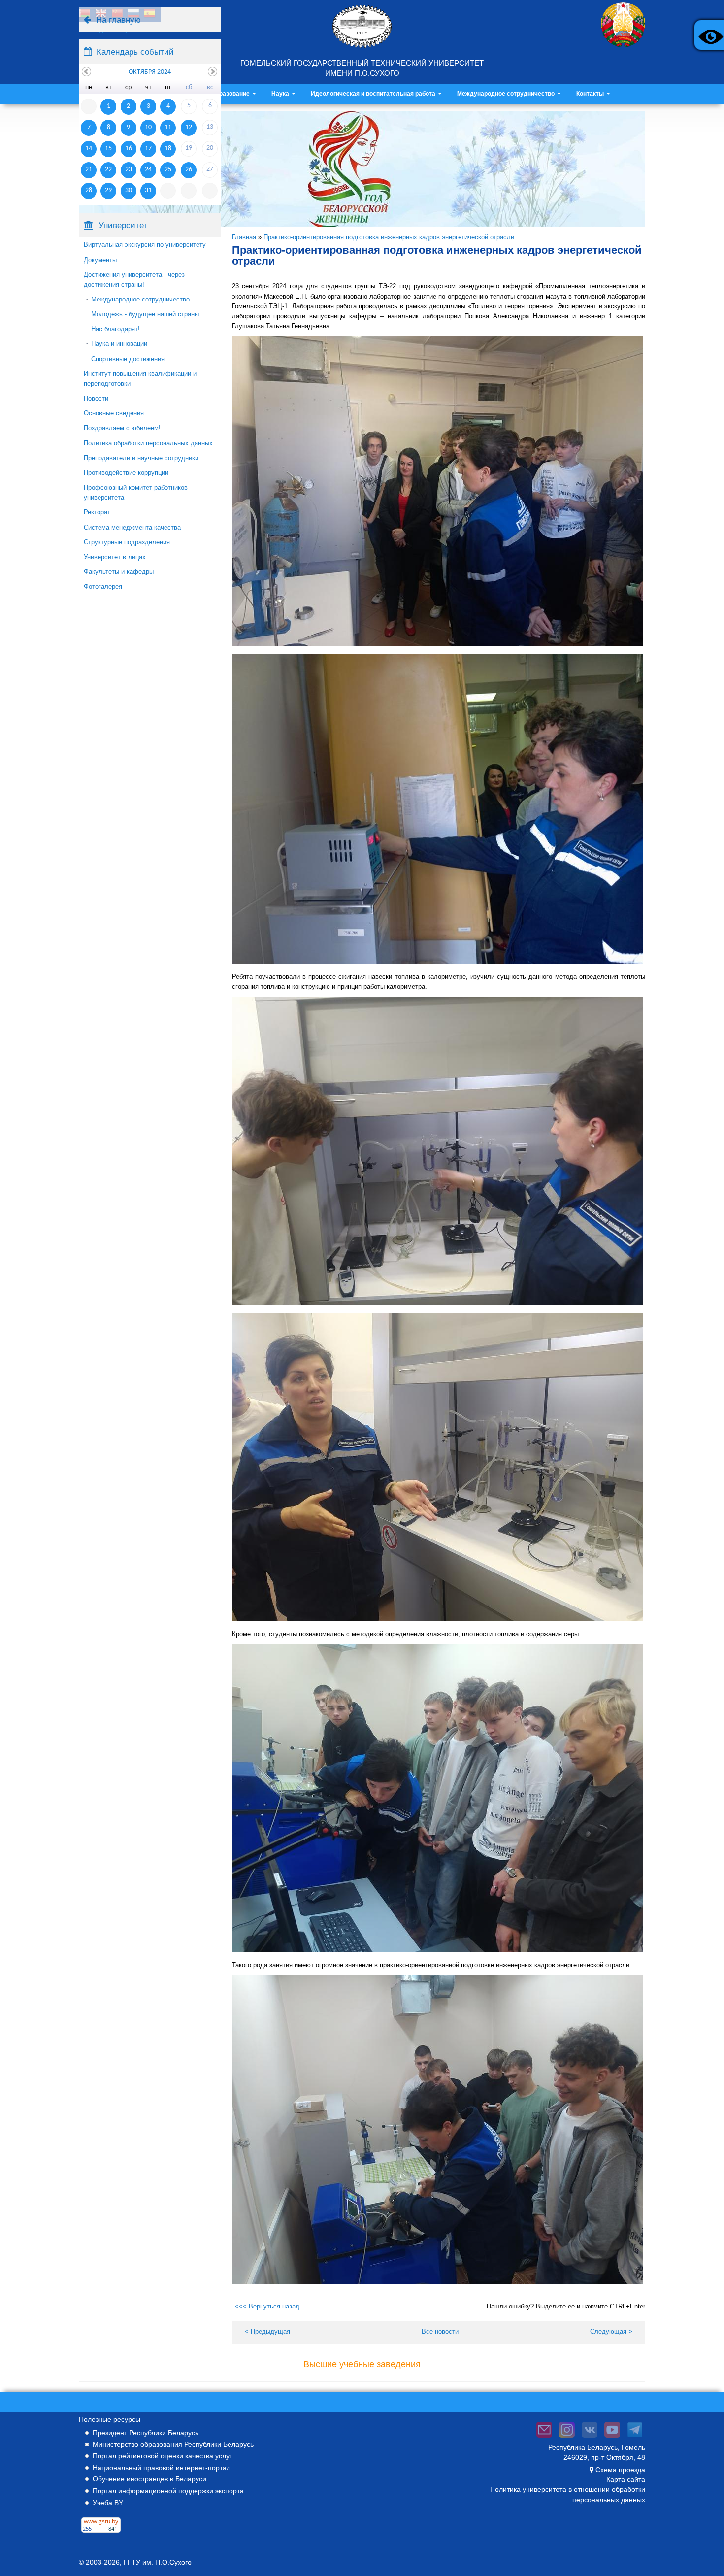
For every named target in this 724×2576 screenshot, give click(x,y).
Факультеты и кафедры (119, 572)
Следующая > (611, 2331)
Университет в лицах (115, 557)
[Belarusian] (85, 15)
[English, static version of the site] (101, 15)
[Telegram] (635, 2438)
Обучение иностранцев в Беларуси (149, 2479)
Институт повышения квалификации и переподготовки (140, 379)
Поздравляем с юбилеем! (122, 428)
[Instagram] (567, 2438)
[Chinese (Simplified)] (117, 15)
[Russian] (133, 15)
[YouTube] (612, 2438)
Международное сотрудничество (507, 94)
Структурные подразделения (127, 542)
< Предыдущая (267, 2331)
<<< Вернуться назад (267, 2306)
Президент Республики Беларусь (146, 2433)
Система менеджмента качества (132, 527)
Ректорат (97, 512)
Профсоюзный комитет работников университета (136, 492)
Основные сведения (114, 413)
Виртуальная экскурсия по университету (145, 245)
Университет (123, 225)
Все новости (440, 2331)
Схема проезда (620, 2470)
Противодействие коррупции (126, 473)
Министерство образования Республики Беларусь (173, 2444)
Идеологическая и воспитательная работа (374, 94)
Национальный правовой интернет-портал (162, 2468)
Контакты (591, 94)
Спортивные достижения (128, 359)
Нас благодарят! (115, 329)
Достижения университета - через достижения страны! (134, 280)
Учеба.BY (108, 2503)
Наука (281, 94)
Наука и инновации (119, 344)
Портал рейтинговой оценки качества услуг (162, 2456)
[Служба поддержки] (544, 2438)
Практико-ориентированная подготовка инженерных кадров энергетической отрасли (389, 237)
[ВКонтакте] (590, 2438)
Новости (96, 398)
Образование (231, 94)
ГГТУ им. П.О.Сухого (158, 2562)
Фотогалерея (103, 586)
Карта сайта (626, 2479)
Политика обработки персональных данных (148, 443)
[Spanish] (150, 15)
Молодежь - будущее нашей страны (145, 314)
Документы (100, 260)
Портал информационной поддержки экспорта (168, 2491)
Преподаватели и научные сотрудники (141, 458)
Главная (244, 237)
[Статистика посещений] (101, 2533)
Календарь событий (135, 52)
